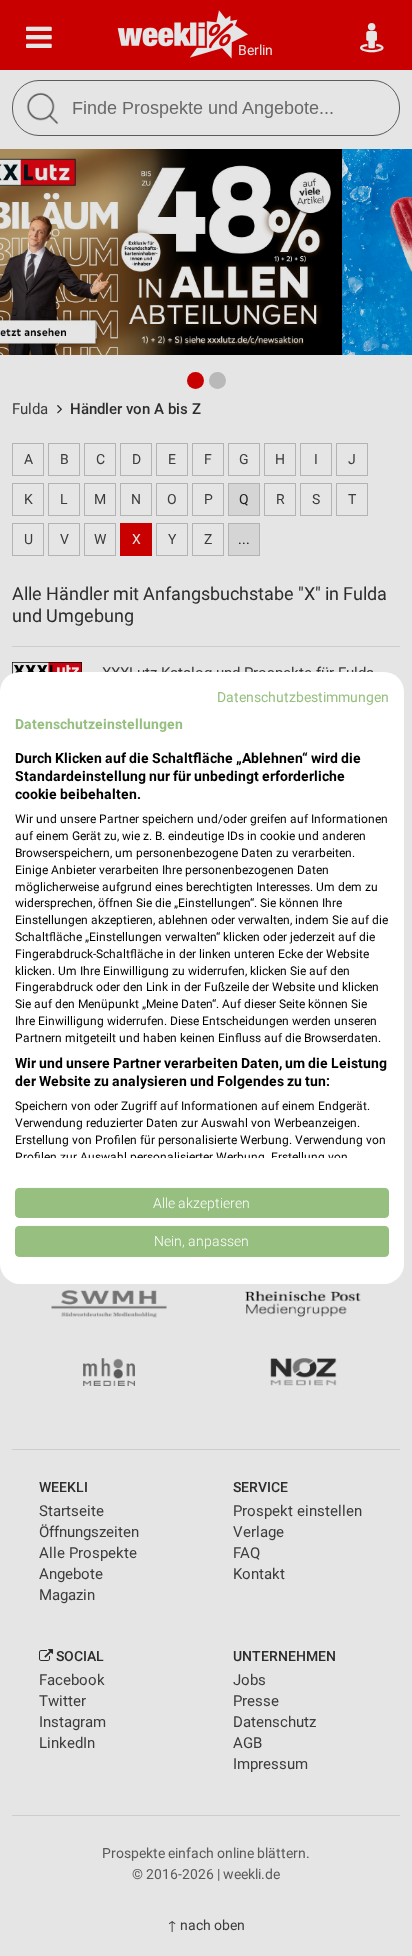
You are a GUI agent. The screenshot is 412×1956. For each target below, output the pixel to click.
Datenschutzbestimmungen (303, 697)
